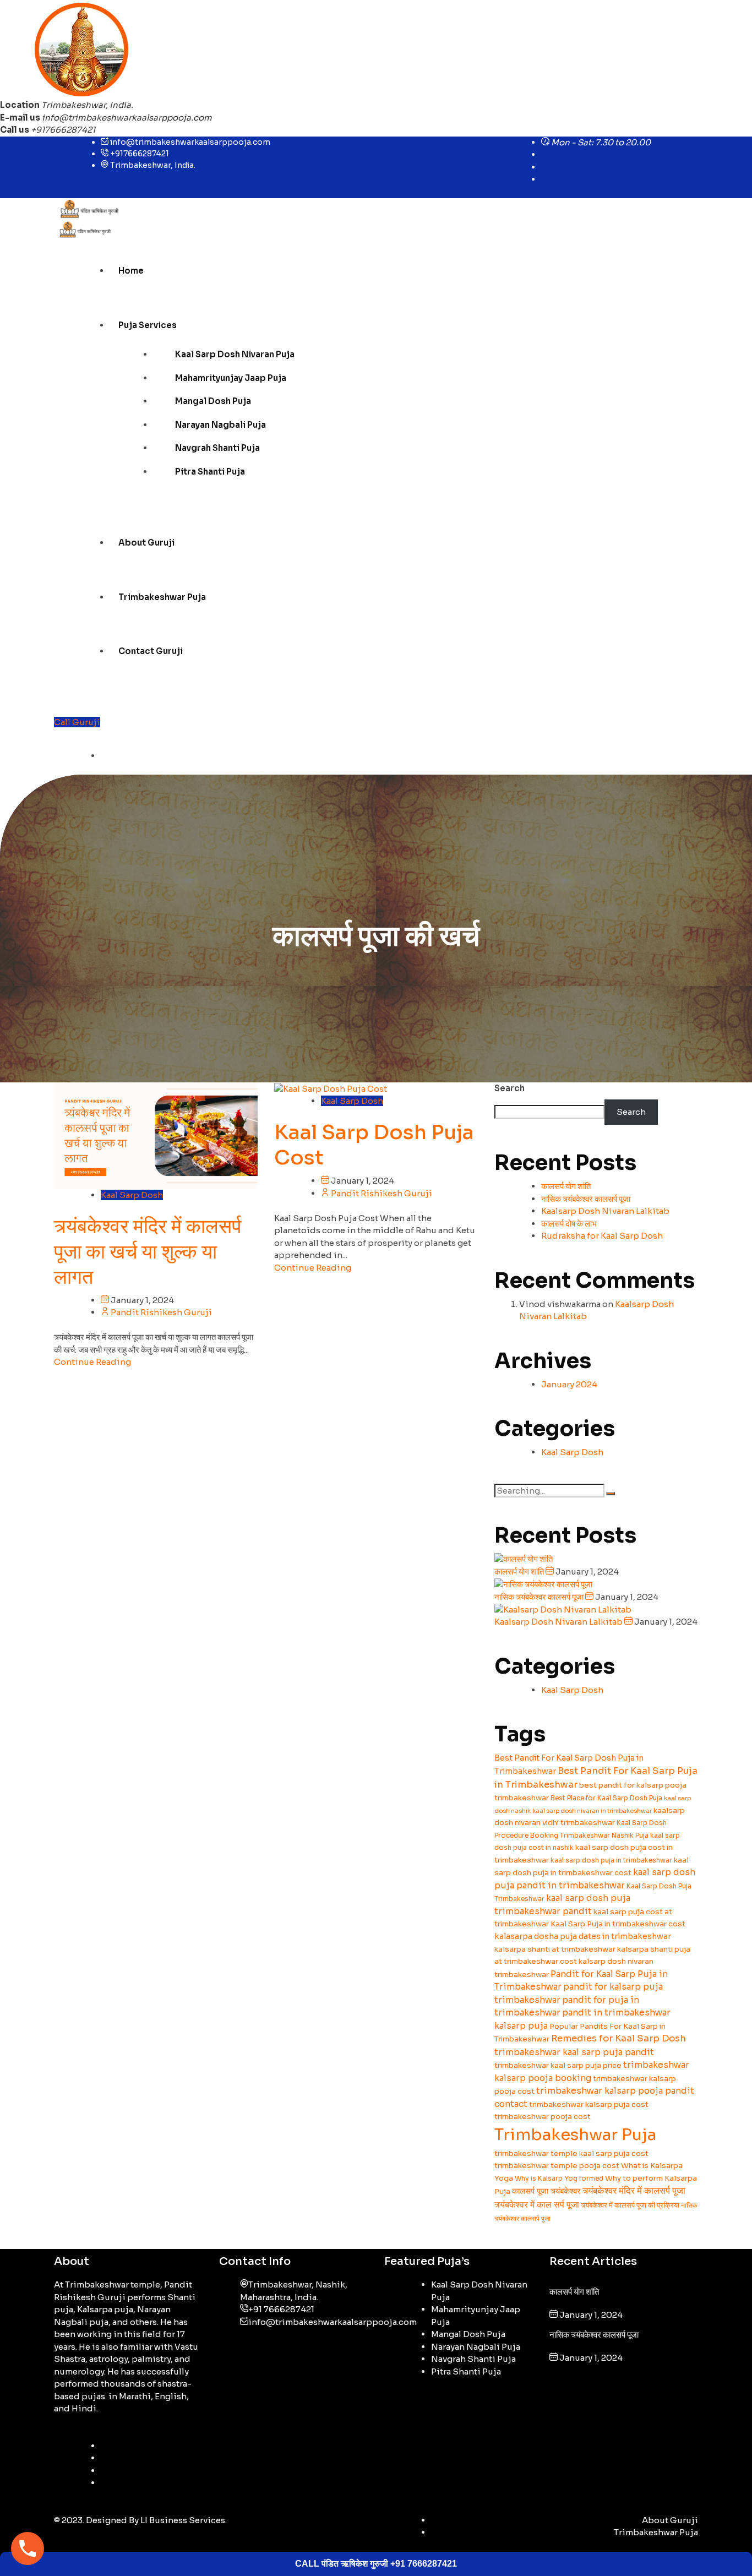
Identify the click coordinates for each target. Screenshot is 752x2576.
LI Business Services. (184, 2520)
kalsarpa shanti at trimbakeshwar (555, 1949)
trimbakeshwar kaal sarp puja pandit (574, 2052)
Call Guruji (77, 722)
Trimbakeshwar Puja (162, 597)
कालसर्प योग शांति (566, 1186)
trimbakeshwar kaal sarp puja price (558, 2065)
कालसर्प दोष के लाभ (569, 1224)
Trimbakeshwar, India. (153, 165)
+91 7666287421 (281, 2309)
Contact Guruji (151, 651)
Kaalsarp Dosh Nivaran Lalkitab (605, 1211)
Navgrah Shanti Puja (217, 448)
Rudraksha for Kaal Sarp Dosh (602, 1236)
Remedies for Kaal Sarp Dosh (619, 2038)
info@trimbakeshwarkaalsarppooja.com (127, 118)
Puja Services (148, 325)
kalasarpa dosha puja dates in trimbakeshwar (583, 1936)
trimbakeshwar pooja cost (543, 2117)
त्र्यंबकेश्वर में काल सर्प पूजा (537, 2205)
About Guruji (146, 543)
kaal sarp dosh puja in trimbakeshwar (611, 1860)
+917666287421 (140, 154)
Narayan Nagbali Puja (220, 425)
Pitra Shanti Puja (210, 472)
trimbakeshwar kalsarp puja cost (589, 2104)
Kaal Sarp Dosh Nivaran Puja (235, 354)
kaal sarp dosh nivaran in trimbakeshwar (592, 1811)
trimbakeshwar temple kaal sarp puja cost (571, 2153)
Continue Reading (92, 1362)
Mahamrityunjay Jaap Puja (231, 378)
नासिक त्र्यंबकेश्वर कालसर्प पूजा (586, 1199)
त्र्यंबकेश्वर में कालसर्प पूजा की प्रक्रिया (630, 2205)
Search (509, 1088)
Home (131, 271)
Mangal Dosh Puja (213, 401)
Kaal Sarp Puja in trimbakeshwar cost (618, 1924)
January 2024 (569, 1384)
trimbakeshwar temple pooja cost (557, 2166)
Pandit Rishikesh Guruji (161, 1312)
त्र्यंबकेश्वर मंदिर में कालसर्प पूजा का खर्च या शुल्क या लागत (148, 1252)
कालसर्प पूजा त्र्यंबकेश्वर (546, 2191)
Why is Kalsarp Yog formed (559, 2178)
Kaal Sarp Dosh (132, 1195)
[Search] (611, 1494)
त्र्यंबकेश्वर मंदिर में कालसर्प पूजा (634, 2191)
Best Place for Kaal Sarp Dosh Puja (606, 1798)
